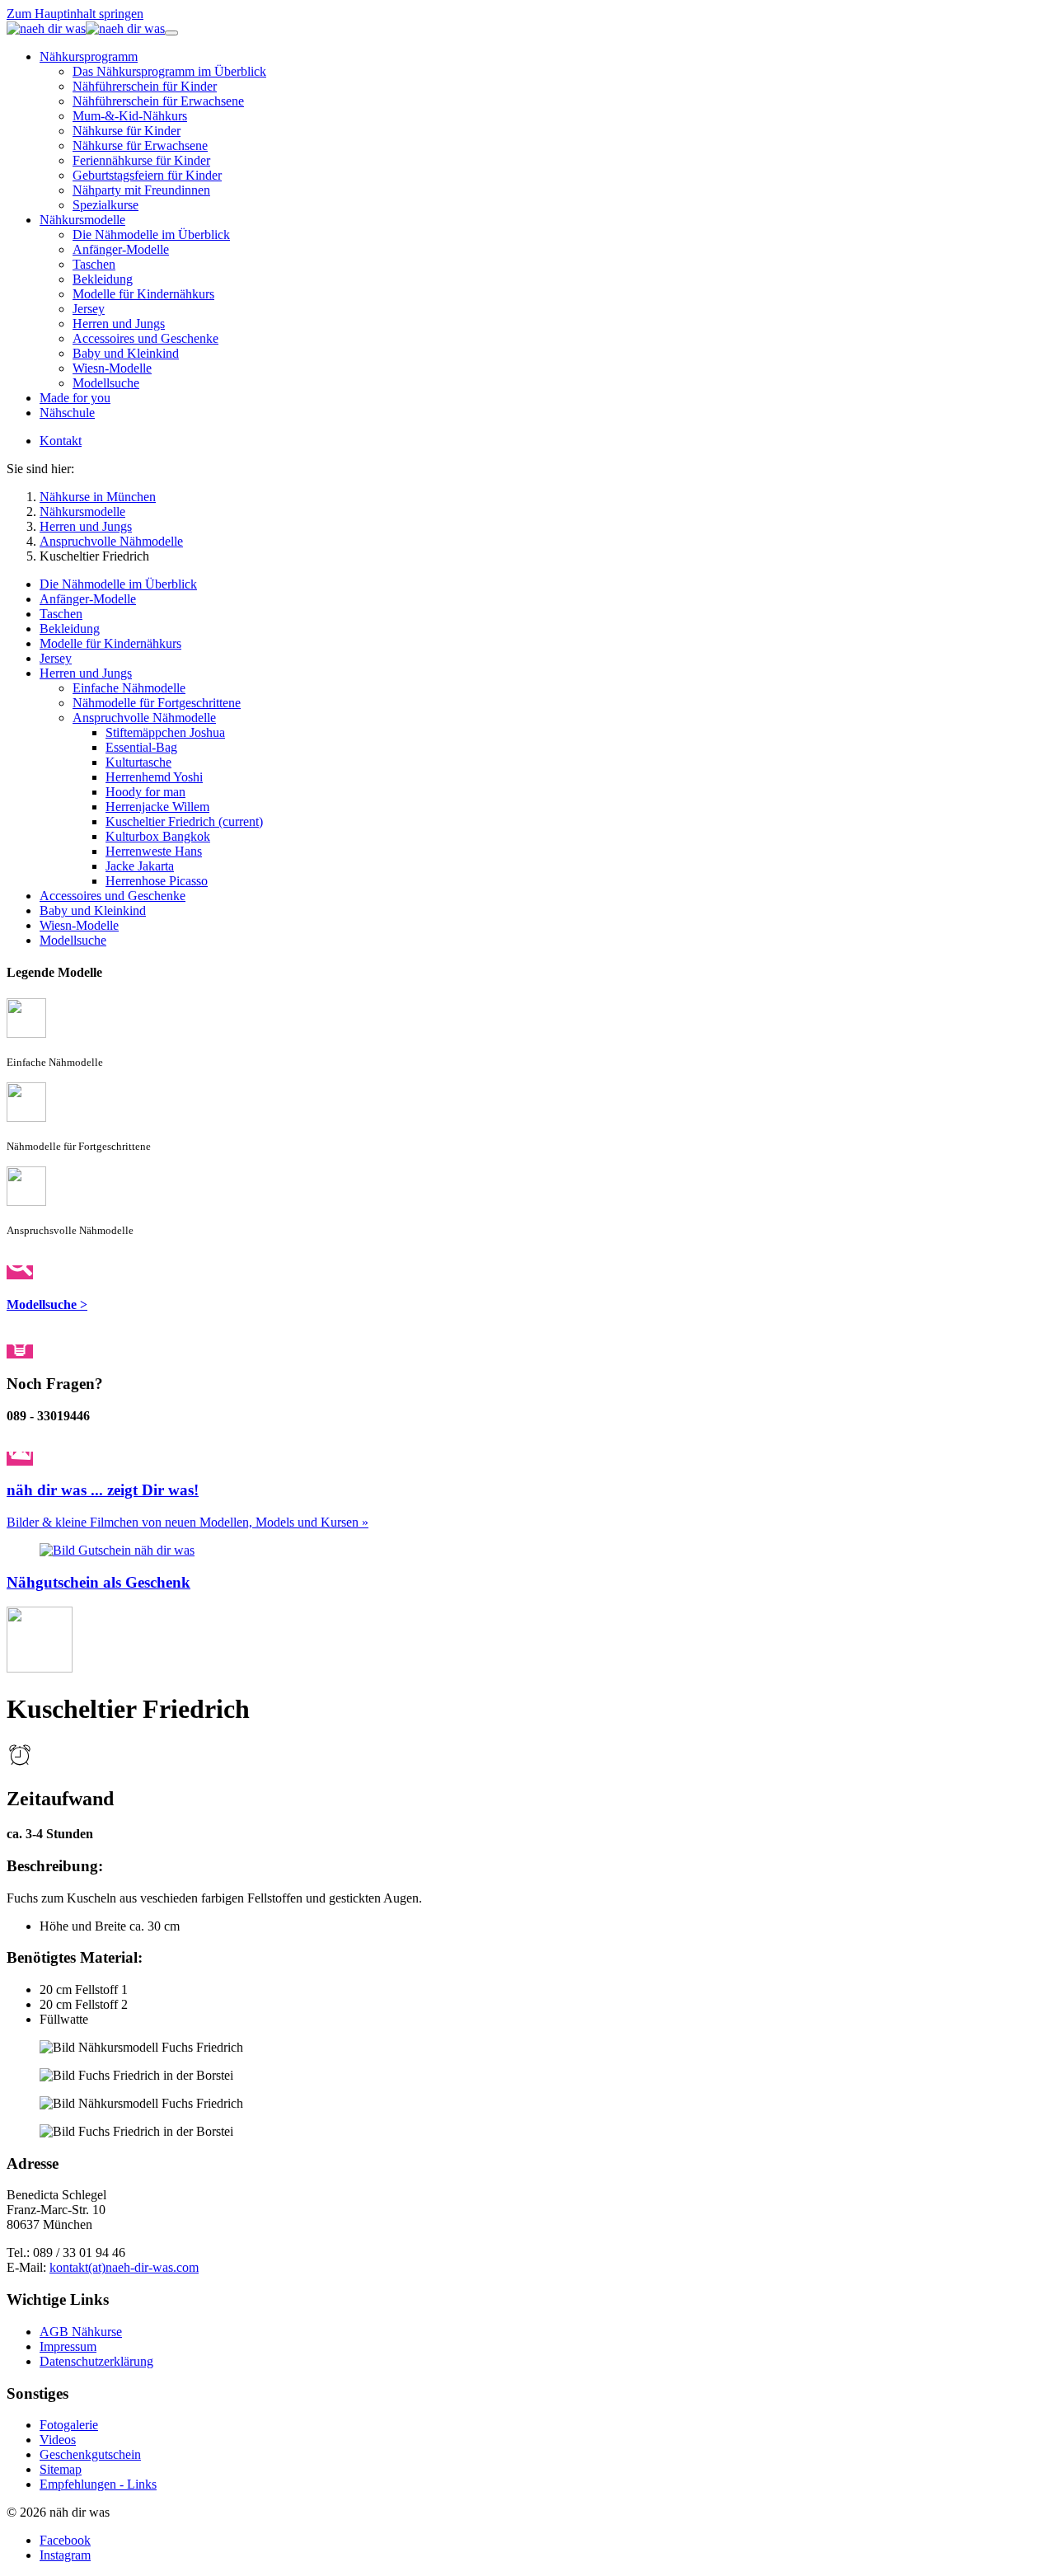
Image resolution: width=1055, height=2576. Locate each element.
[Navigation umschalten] (171, 33)
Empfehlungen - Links (98, 2484)
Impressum (68, 2346)
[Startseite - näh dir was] (86, 28)
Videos (58, 2440)
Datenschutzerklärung (96, 2361)
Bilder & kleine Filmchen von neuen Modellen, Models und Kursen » (188, 1522)
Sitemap (61, 2469)
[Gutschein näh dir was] (117, 1550)
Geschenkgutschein (90, 2454)
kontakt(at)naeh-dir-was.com (124, 2267)
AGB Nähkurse (81, 2332)
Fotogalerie (69, 2425)
